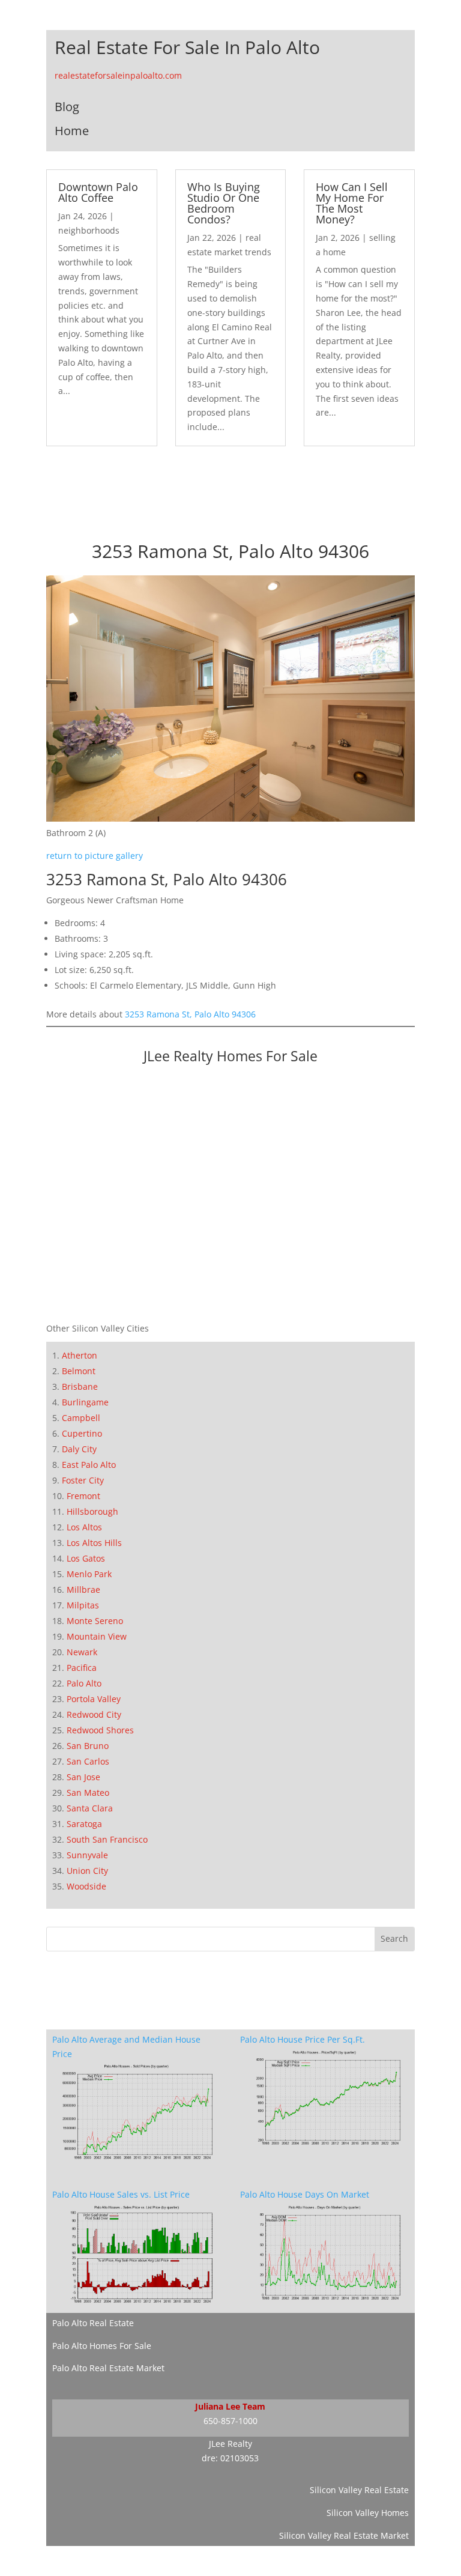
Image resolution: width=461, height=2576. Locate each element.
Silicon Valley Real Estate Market (344, 2535)
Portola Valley (94, 1699)
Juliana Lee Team (230, 2406)
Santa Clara (90, 1808)
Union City (87, 1871)
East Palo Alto (89, 1465)
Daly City (79, 1449)
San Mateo (88, 1793)
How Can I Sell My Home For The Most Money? (352, 203)
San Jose (83, 1777)
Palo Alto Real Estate (93, 2323)
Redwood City (94, 1714)
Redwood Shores (100, 1730)
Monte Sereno (95, 1621)
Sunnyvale (87, 1855)
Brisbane (80, 1386)
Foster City (83, 1480)
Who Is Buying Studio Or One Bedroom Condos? (224, 203)
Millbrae (83, 1590)
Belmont (79, 1371)
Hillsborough (92, 1511)
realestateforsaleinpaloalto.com (118, 75)
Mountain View (97, 1636)
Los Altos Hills (94, 1543)
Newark (82, 1652)
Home (72, 131)
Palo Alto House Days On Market (305, 2194)
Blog (67, 107)
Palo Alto (84, 1683)
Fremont (83, 1496)
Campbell (81, 1418)
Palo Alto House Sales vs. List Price (121, 2194)
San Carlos (88, 1761)
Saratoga (84, 1824)
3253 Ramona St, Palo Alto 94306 (190, 1014)
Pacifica (82, 1668)
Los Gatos (86, 1558)
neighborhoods (89, 230)
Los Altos (84, 1527)
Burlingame (85, 1402)
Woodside (86, 1886)
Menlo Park (89, 1574)
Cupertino (82, 1433)
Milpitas (83, 1605)
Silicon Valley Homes (368, 2513)
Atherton (80, 1355)
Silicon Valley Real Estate (359, 2490)
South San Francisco (107, 1839)
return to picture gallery (95, 856)
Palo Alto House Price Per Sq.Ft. (303, 2039)
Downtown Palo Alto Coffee (98, 192)
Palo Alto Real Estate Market (108, 2368)
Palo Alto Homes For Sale (102, 2346)
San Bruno (88, 1746)
